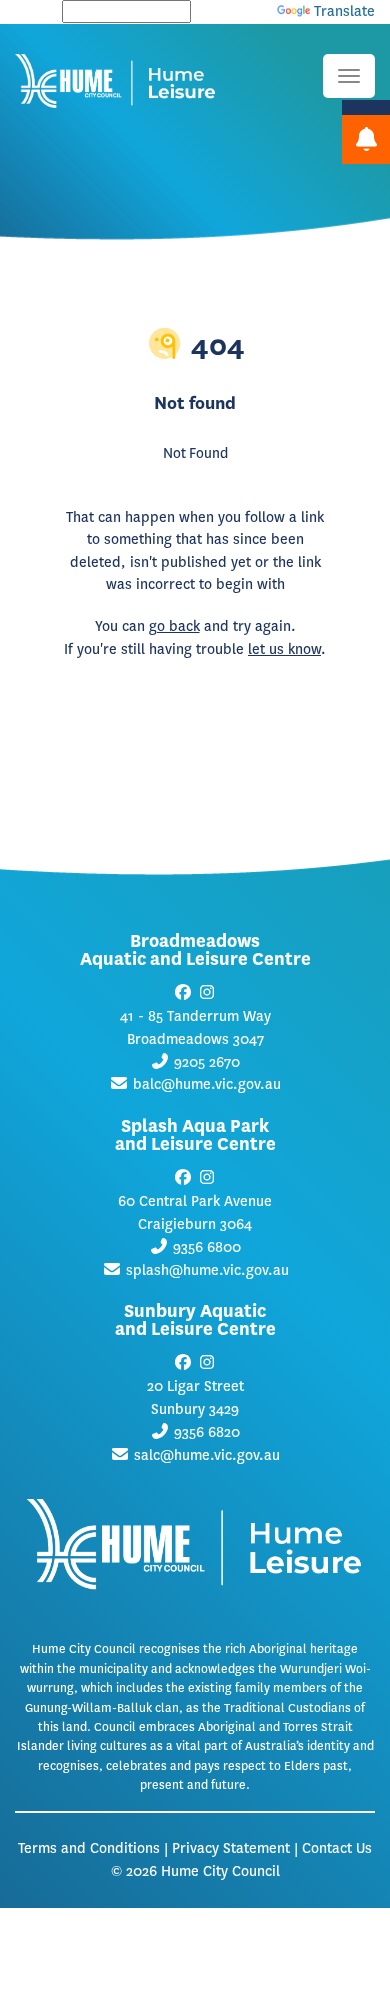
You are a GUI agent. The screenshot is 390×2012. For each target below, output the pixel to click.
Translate (344, 11)
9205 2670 (207, 1062)
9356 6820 (207, 1432)
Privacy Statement (231, 1848)
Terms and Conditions (89, 1848)
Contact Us (337, 1848)
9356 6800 (207, 1247)
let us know (284, 649)
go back (174, 626)
